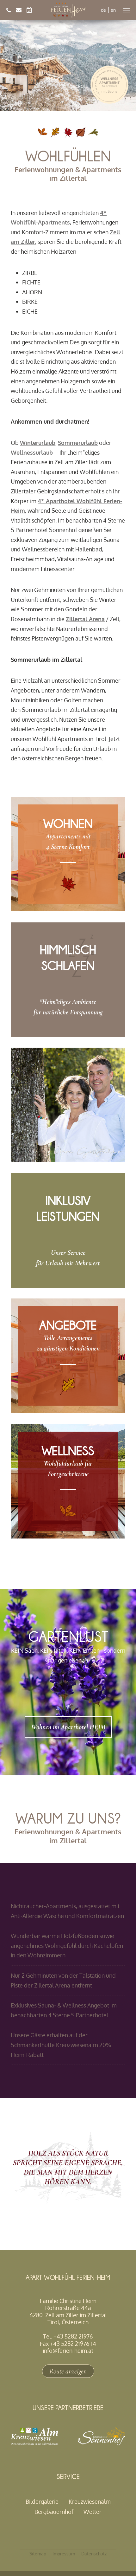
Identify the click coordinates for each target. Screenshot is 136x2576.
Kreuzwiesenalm (90, 2501)
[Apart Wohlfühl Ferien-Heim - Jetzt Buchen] (29, 10)
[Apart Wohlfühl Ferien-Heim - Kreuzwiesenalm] (34, 2443)
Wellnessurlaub (33, 452)
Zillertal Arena (85, 619)
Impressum (64, 2554)
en (113, 10)
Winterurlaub (38, 443)
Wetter (93, 2512)
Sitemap (38, 2554)
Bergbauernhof (54, 2512)
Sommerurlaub (78, 443)
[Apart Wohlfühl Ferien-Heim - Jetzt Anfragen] (19, 10)
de (103, 10)
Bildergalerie (42, 2501)
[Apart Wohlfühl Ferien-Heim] (68, 10)
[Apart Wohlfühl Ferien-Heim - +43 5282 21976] (9, 10)
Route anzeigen (68, 2371)
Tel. (68, 2336)
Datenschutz (94, 2554)
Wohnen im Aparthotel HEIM (68, 1727)
